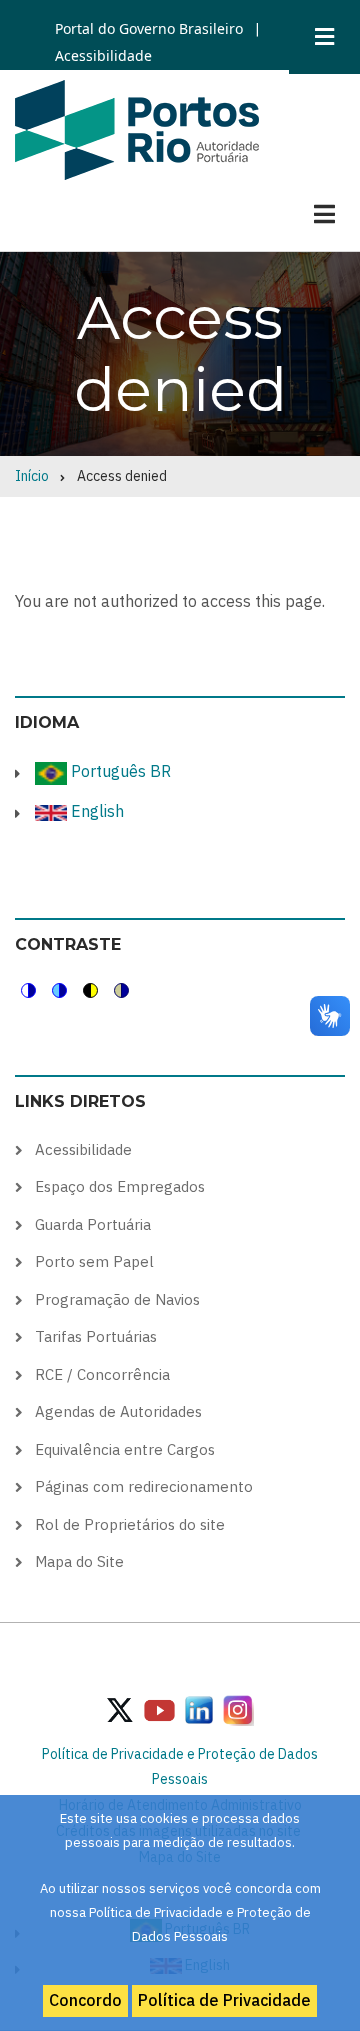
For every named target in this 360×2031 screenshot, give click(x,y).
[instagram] (199, 1709)
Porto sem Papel (94, 1261)
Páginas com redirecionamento (144, 1486)
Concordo (85, 2000)
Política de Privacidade (224, 2000)
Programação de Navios (117, 1299)
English (95, 811)
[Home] (137, 128)
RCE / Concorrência (102, 1374)
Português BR (119, 771)
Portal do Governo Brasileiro (149, 28)
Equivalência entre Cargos (125, 1449)
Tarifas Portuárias (96, 1336)
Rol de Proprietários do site (130, 1524)
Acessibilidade (103, 55)
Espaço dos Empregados (120, 1186)
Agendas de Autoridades (118, 1411)
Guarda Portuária (93, 1224)
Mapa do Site (79, 1561)
